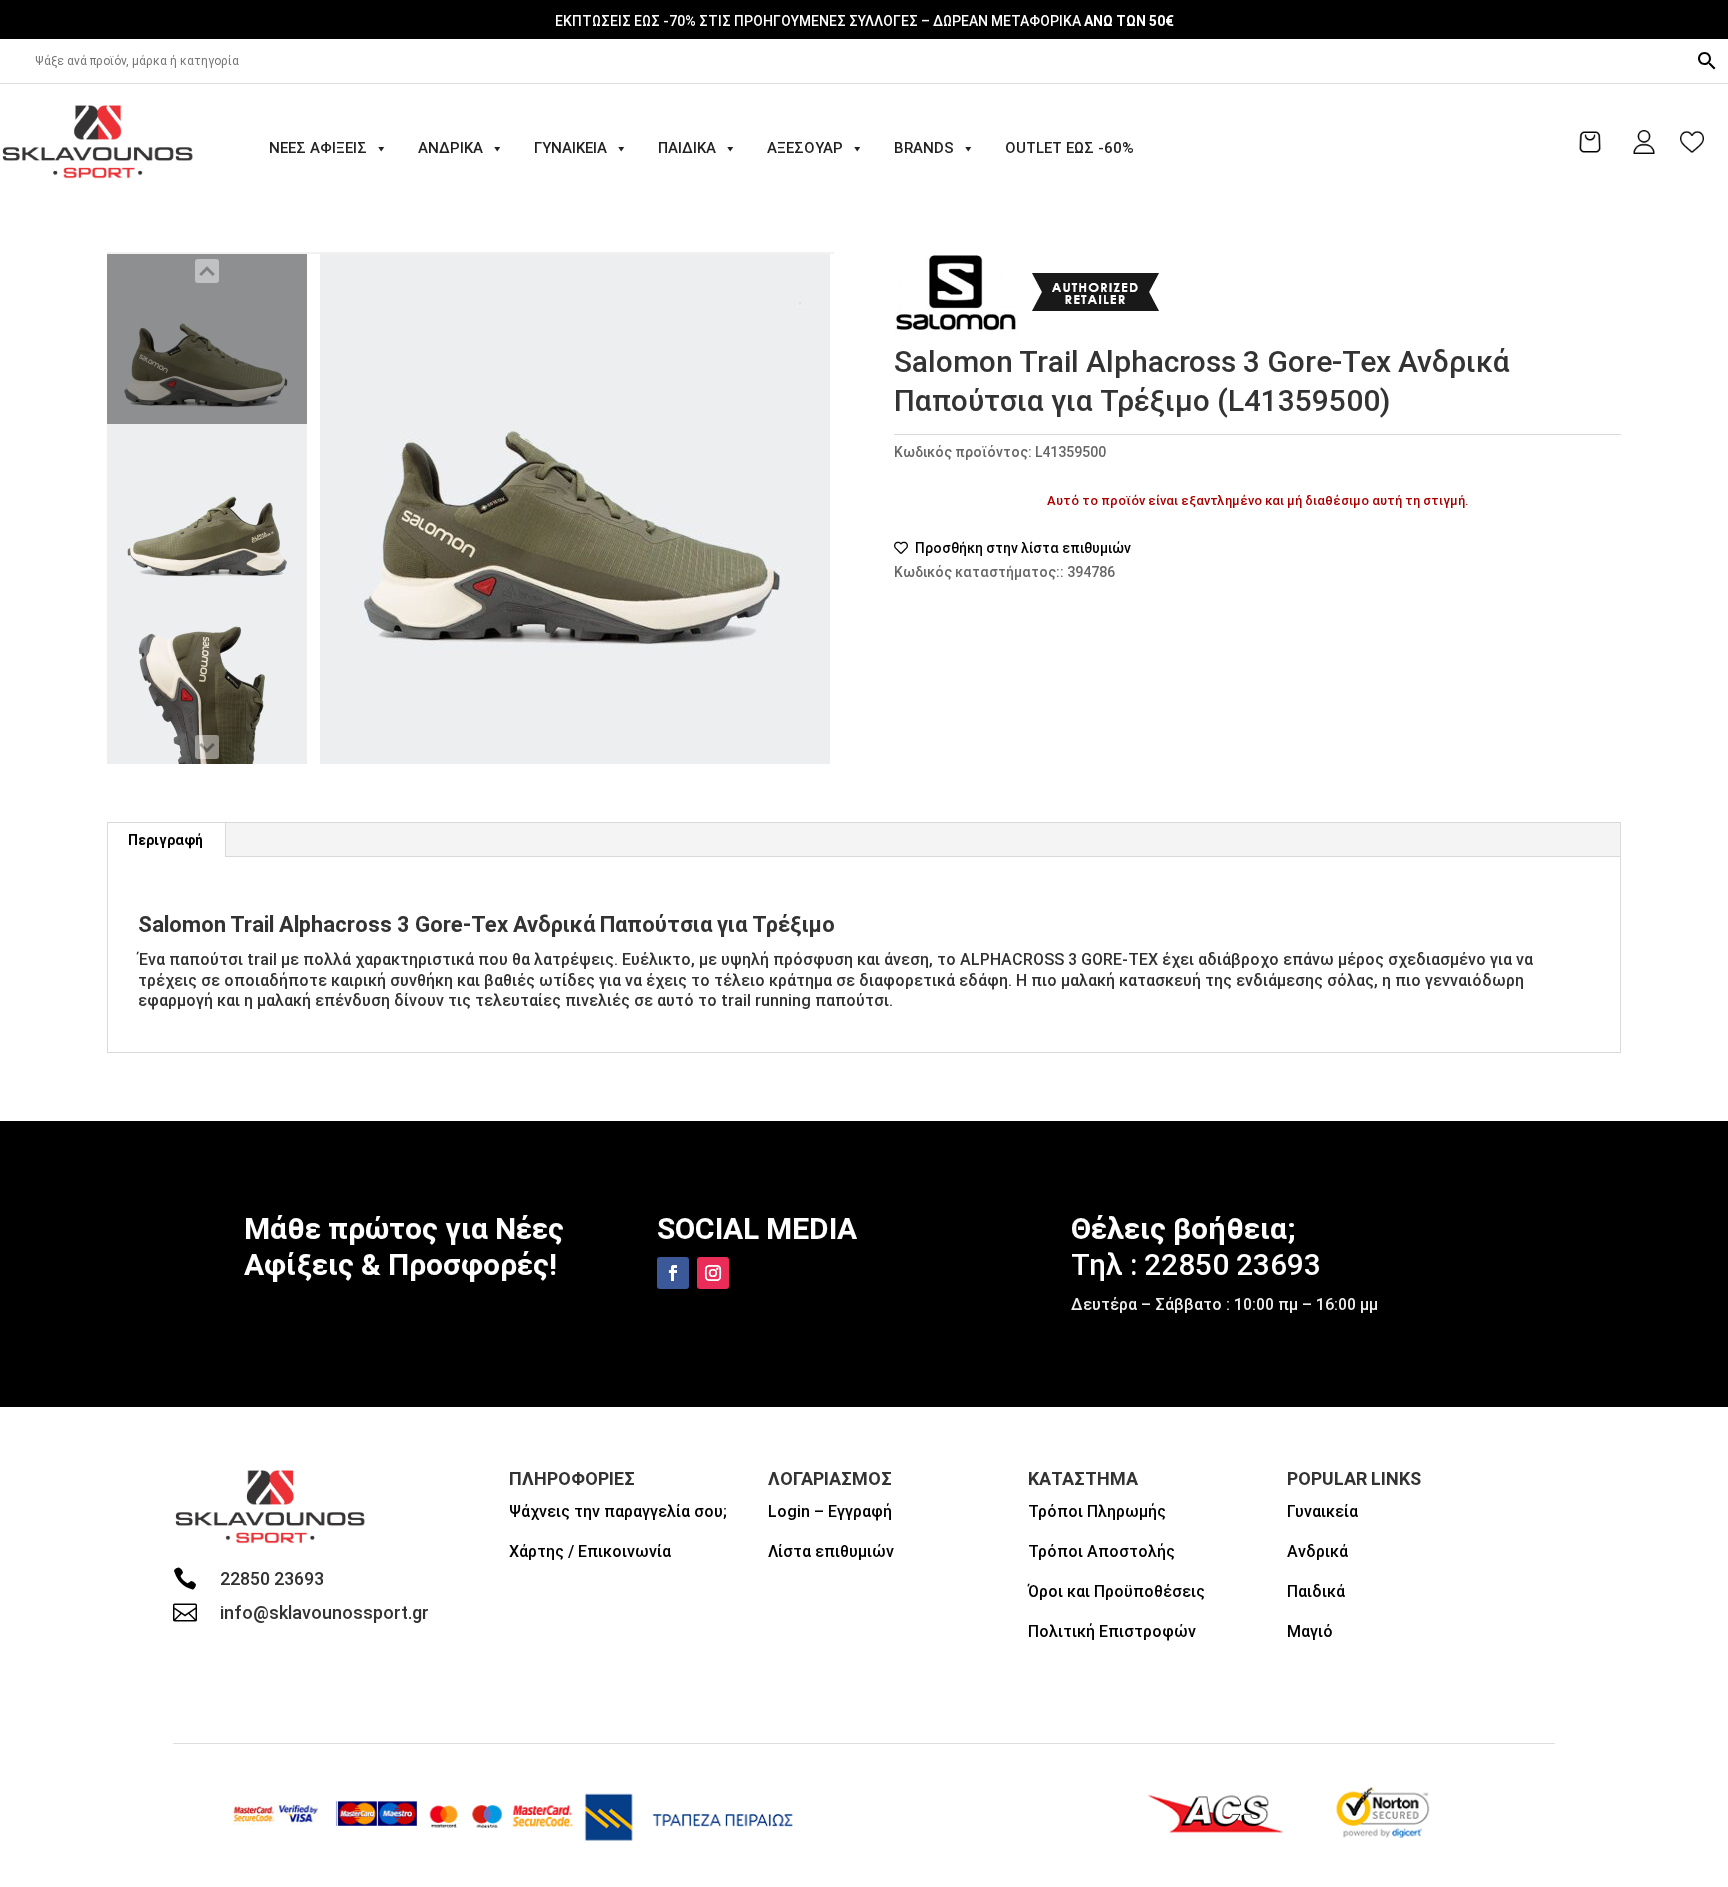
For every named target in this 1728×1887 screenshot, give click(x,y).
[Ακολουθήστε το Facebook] (673, 1273)
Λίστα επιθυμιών (831, 1551)
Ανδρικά (450, 148)
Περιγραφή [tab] (165, 840)
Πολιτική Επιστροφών (1112, 1631)
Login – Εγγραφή (830, 1511)
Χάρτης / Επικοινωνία (590, 1551)
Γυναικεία (570, 148)
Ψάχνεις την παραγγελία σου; (618, 1511)
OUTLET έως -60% (1069, 148)
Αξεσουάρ (805, 148)
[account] (1644, 142)
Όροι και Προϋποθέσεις (1116, 1591)
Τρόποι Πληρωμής (1097, 1511)
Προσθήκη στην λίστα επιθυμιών (1021, 548)
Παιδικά (687, 148)
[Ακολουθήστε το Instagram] (713, 1273)
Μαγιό (1310, 1631)
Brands (924, 148)
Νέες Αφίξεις (318, 148)
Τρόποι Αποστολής (1101, 1551)
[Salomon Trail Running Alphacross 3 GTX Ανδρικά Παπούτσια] (207, 339)
